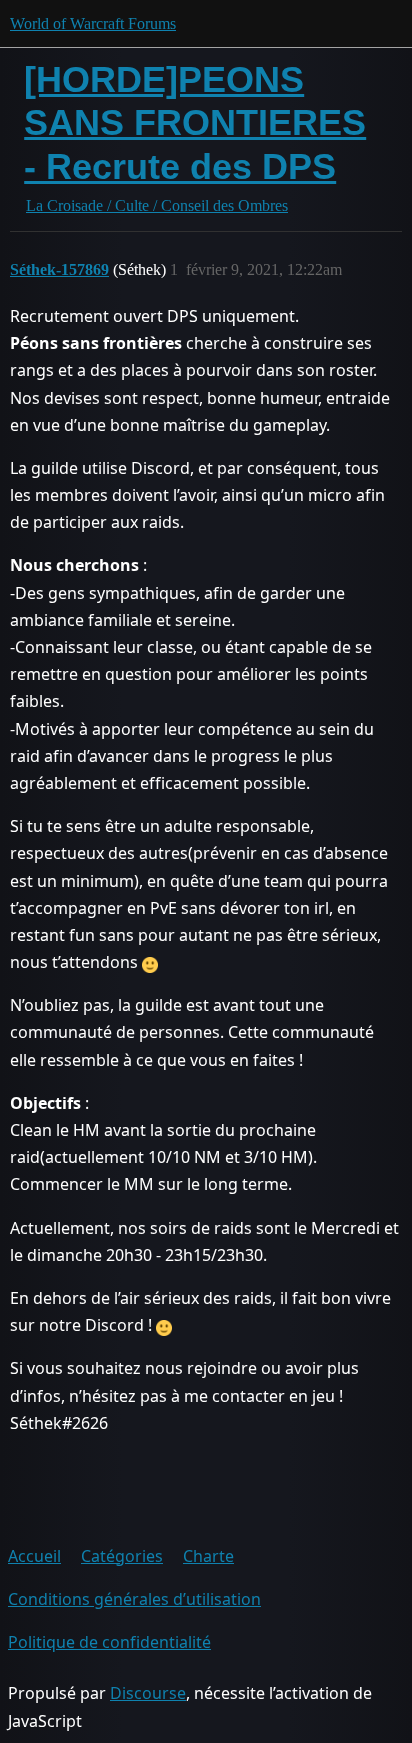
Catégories (122, 1556)
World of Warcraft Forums (93, 23)
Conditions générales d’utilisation (134, 1599)
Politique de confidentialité (109, 1642)
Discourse (148, 1693)
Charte (208, 1556)
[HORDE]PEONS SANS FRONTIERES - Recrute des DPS (195, 122)
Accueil (34, 1556)
